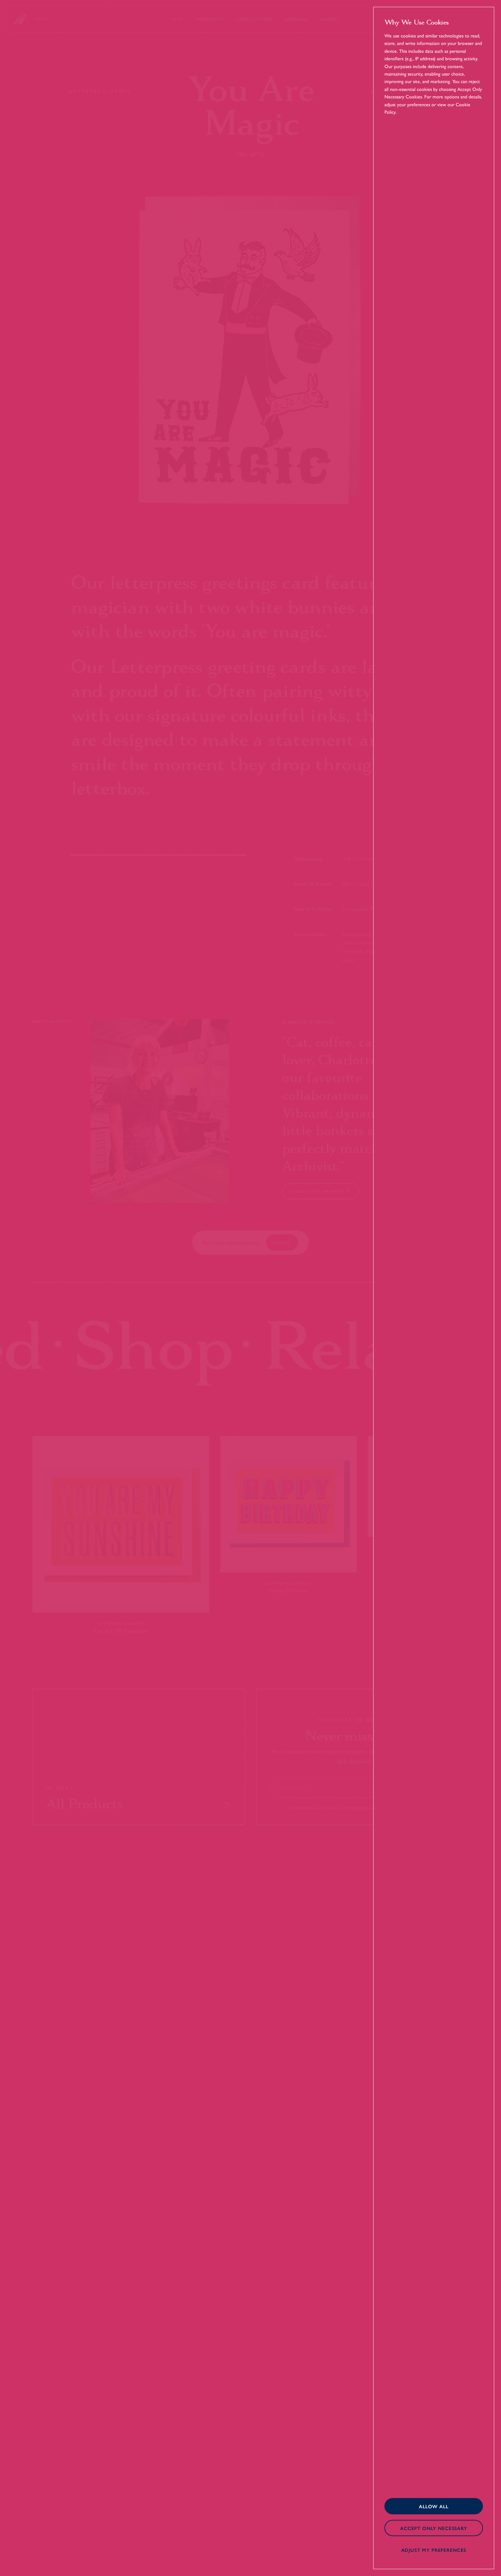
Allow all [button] (434, 2506)
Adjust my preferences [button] (434, 2550)
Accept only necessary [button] (434, 2528)
